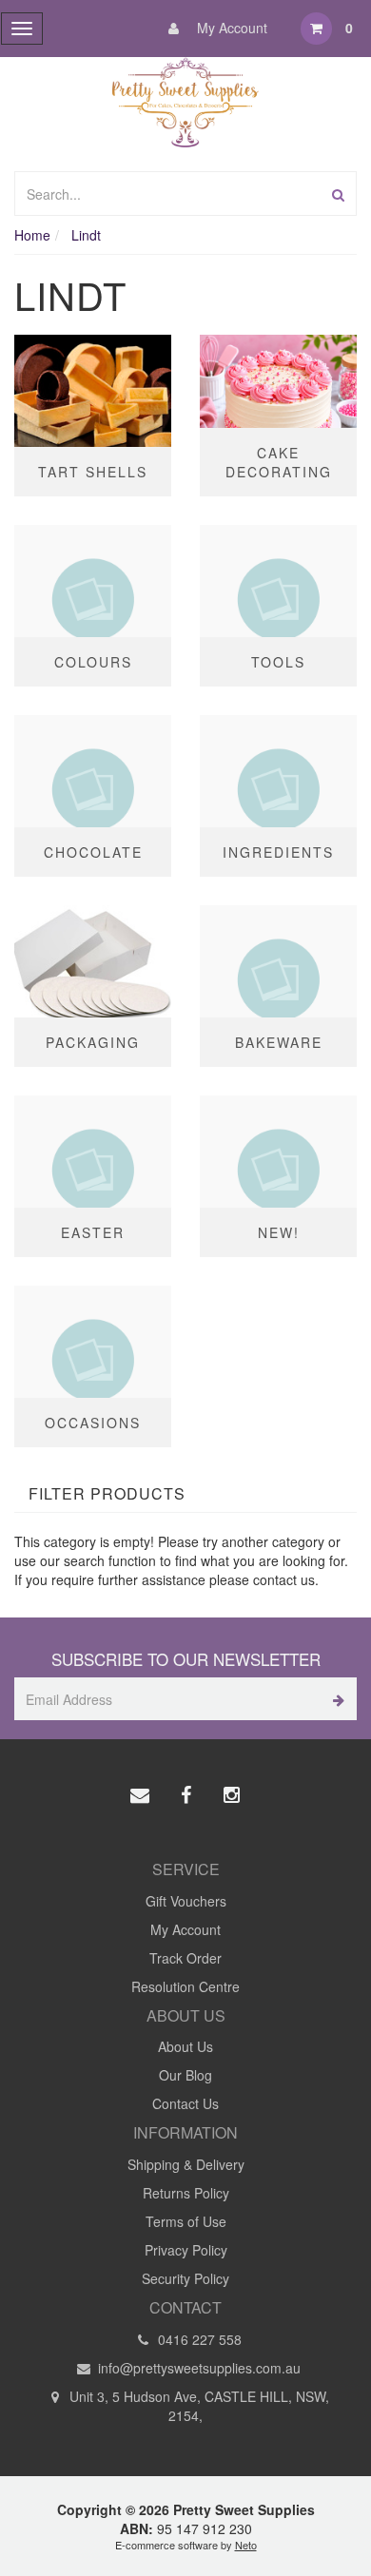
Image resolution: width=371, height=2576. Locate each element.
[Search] (338, 194)
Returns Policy (186, 2193)
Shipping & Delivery (186, 2164)
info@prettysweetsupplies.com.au (197, 2368)
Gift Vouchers (186, 1901)
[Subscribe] (335, 1699)
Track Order (185, 1958)
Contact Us (185, 2103)
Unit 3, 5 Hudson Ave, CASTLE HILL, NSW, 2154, (197, 2406)
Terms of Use (186, 2221)
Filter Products (107, 1494)
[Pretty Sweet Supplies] (186, 100)
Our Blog (185, 2075)
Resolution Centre (185, 1986)
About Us (185, 2046)
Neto (246, 2545)
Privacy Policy (186, 2250)
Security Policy (185, 2278)
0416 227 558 (198, 2339)
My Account (230, 28)
